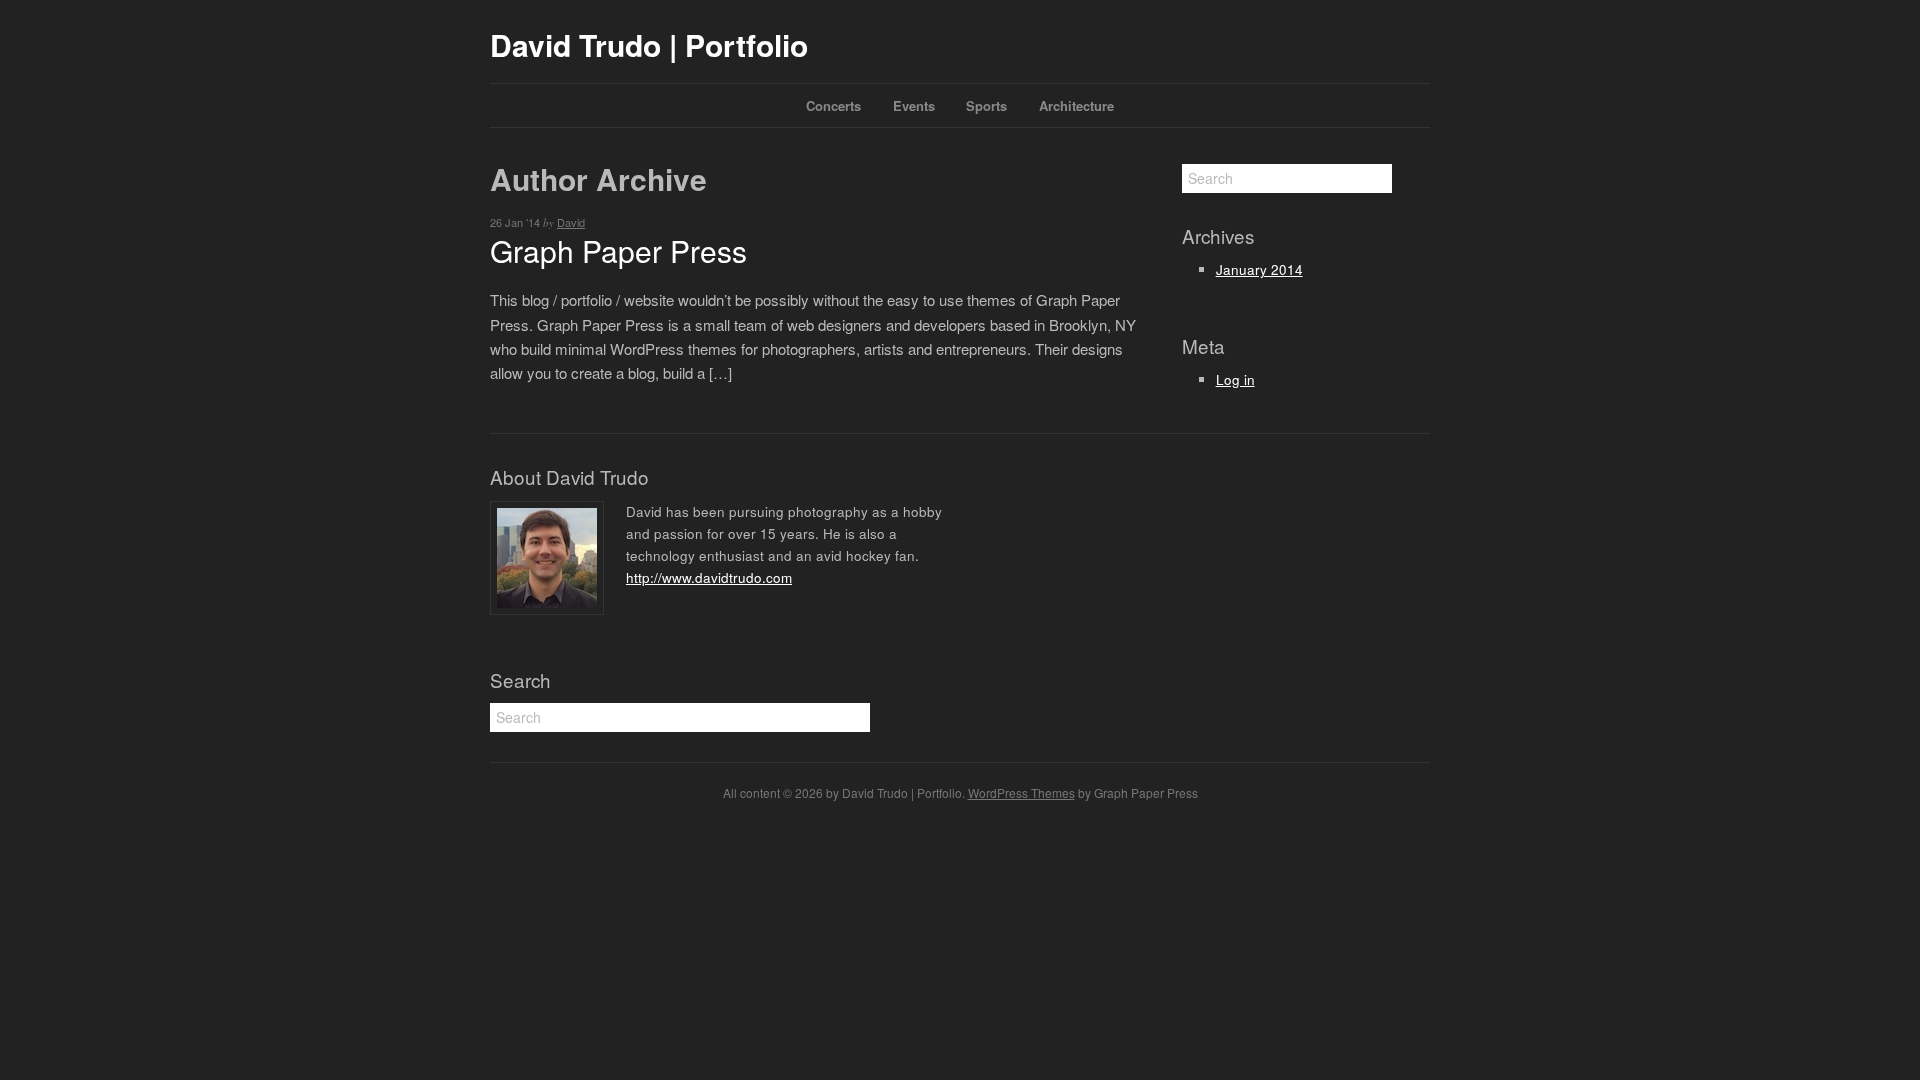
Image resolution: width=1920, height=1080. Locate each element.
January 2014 (1259, 269)
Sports (986, 105)
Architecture (1076, 105)
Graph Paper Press (618, 250)
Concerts (833, 105)
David (571, 222)
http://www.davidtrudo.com (709, 577)
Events (914, 105)
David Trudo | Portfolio (649, 44)
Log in (1235, 379)
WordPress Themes (1021, 792)
